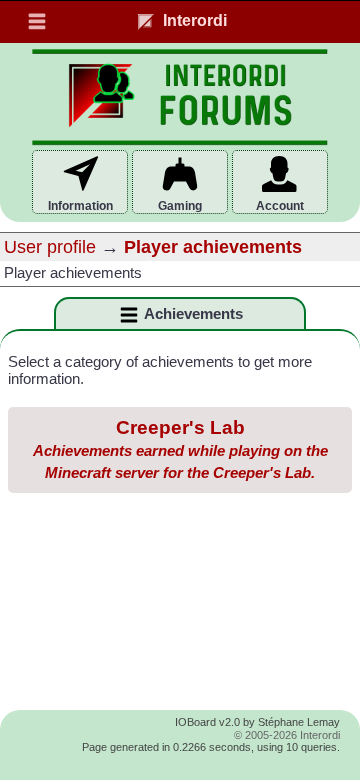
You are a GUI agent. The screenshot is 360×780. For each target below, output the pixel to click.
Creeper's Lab (180, 449)
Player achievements (213, 247)
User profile (50, 247)
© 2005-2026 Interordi (287, 735)
